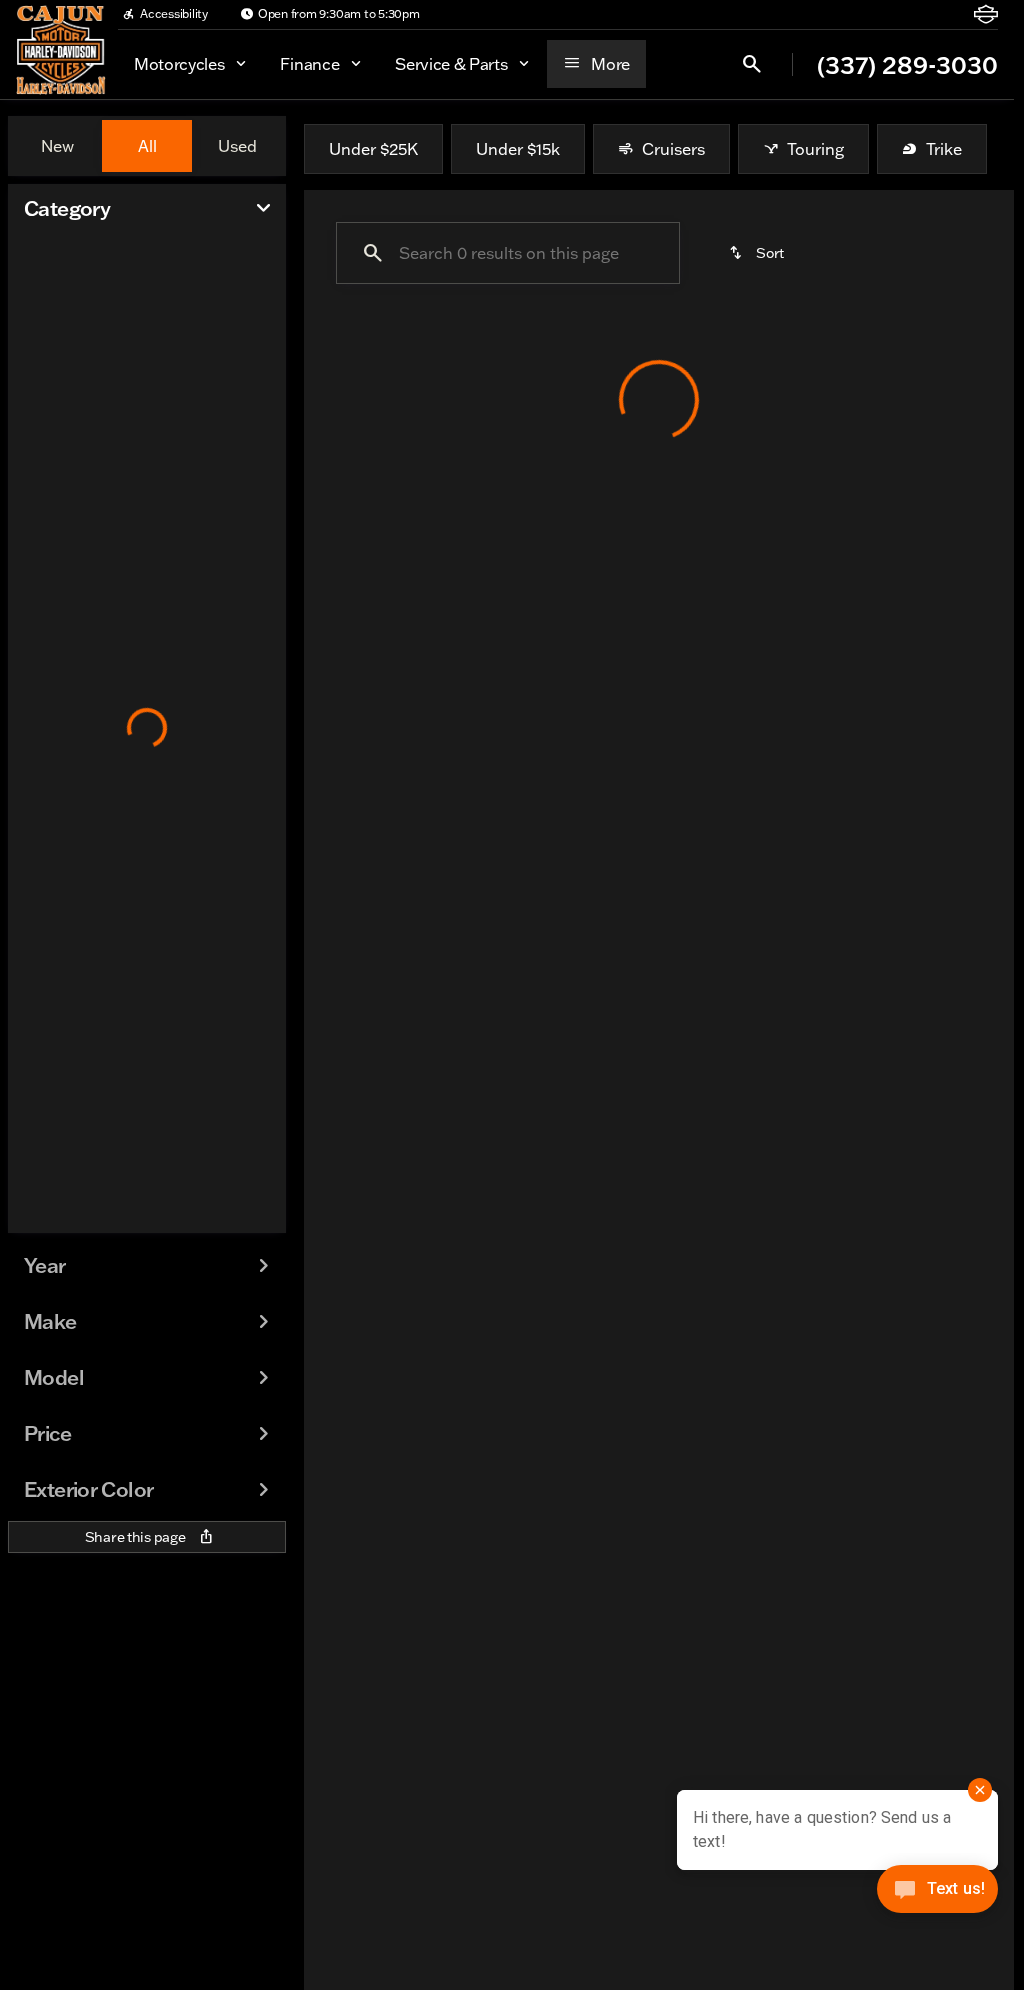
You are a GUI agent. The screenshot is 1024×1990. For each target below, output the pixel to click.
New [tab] (57, 146)
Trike (944, 149)
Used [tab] (237, 146)
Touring (815, 149)
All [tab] (147, 146)
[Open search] (752, 64)
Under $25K (373, 149)
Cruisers (673, 149)
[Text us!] (937, 1894)
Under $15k (518, 149)
